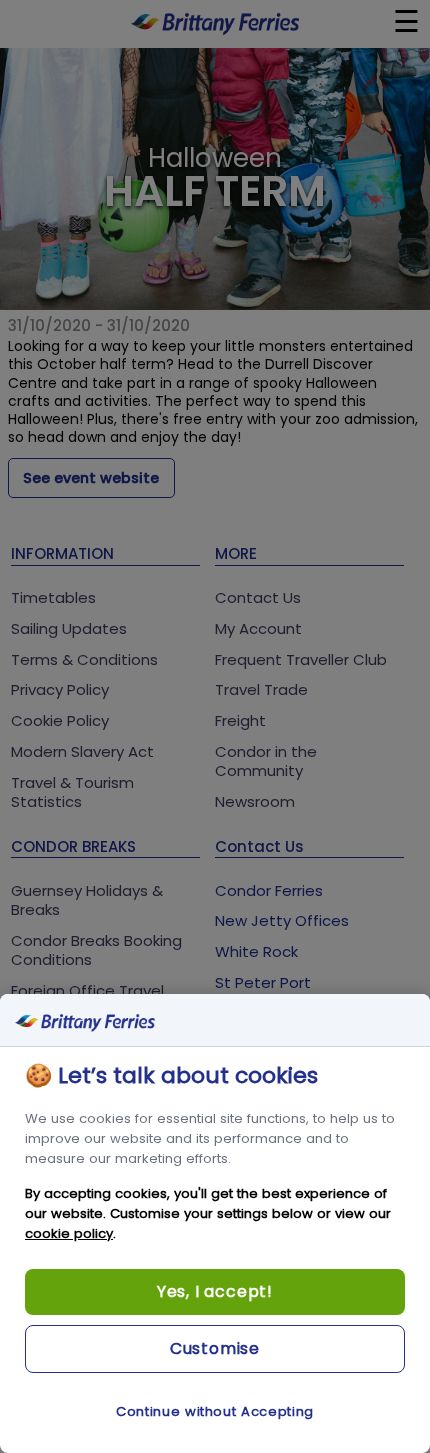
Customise (215, 1348)
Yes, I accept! (215, 1291)
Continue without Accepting (215, 1411)
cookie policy (69, 1233)
